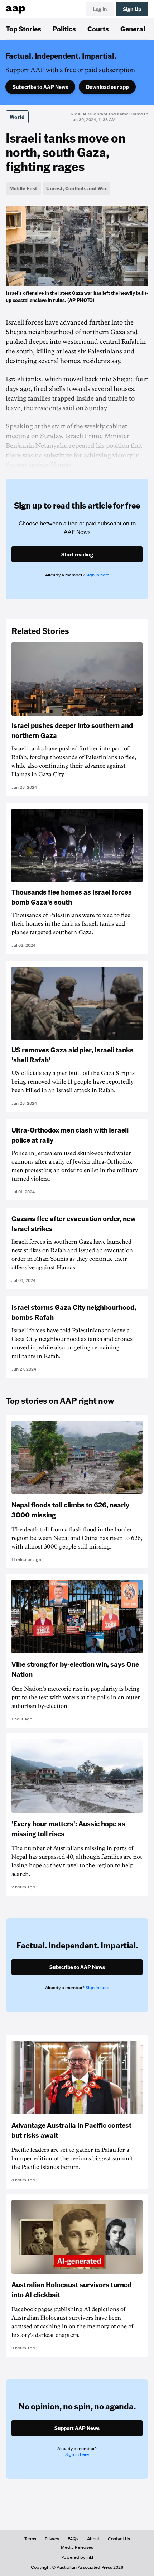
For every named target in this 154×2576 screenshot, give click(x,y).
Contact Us (119, 2539)
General (133, 29)
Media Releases (77, 2547)
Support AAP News (77, 2428)
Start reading (77, 554)
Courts (98, 29)
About (93, 2539)
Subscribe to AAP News (40, 87)
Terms (30, 2539)
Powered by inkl (77, 2557)
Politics (64, 29)
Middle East (23, 188)
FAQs (73, 2539)
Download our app (107, 87)
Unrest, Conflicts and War (76, 188)
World (17, 117)
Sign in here (97, 575)
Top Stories (23, 29)
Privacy (52, 2539)
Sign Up (132, 9)
